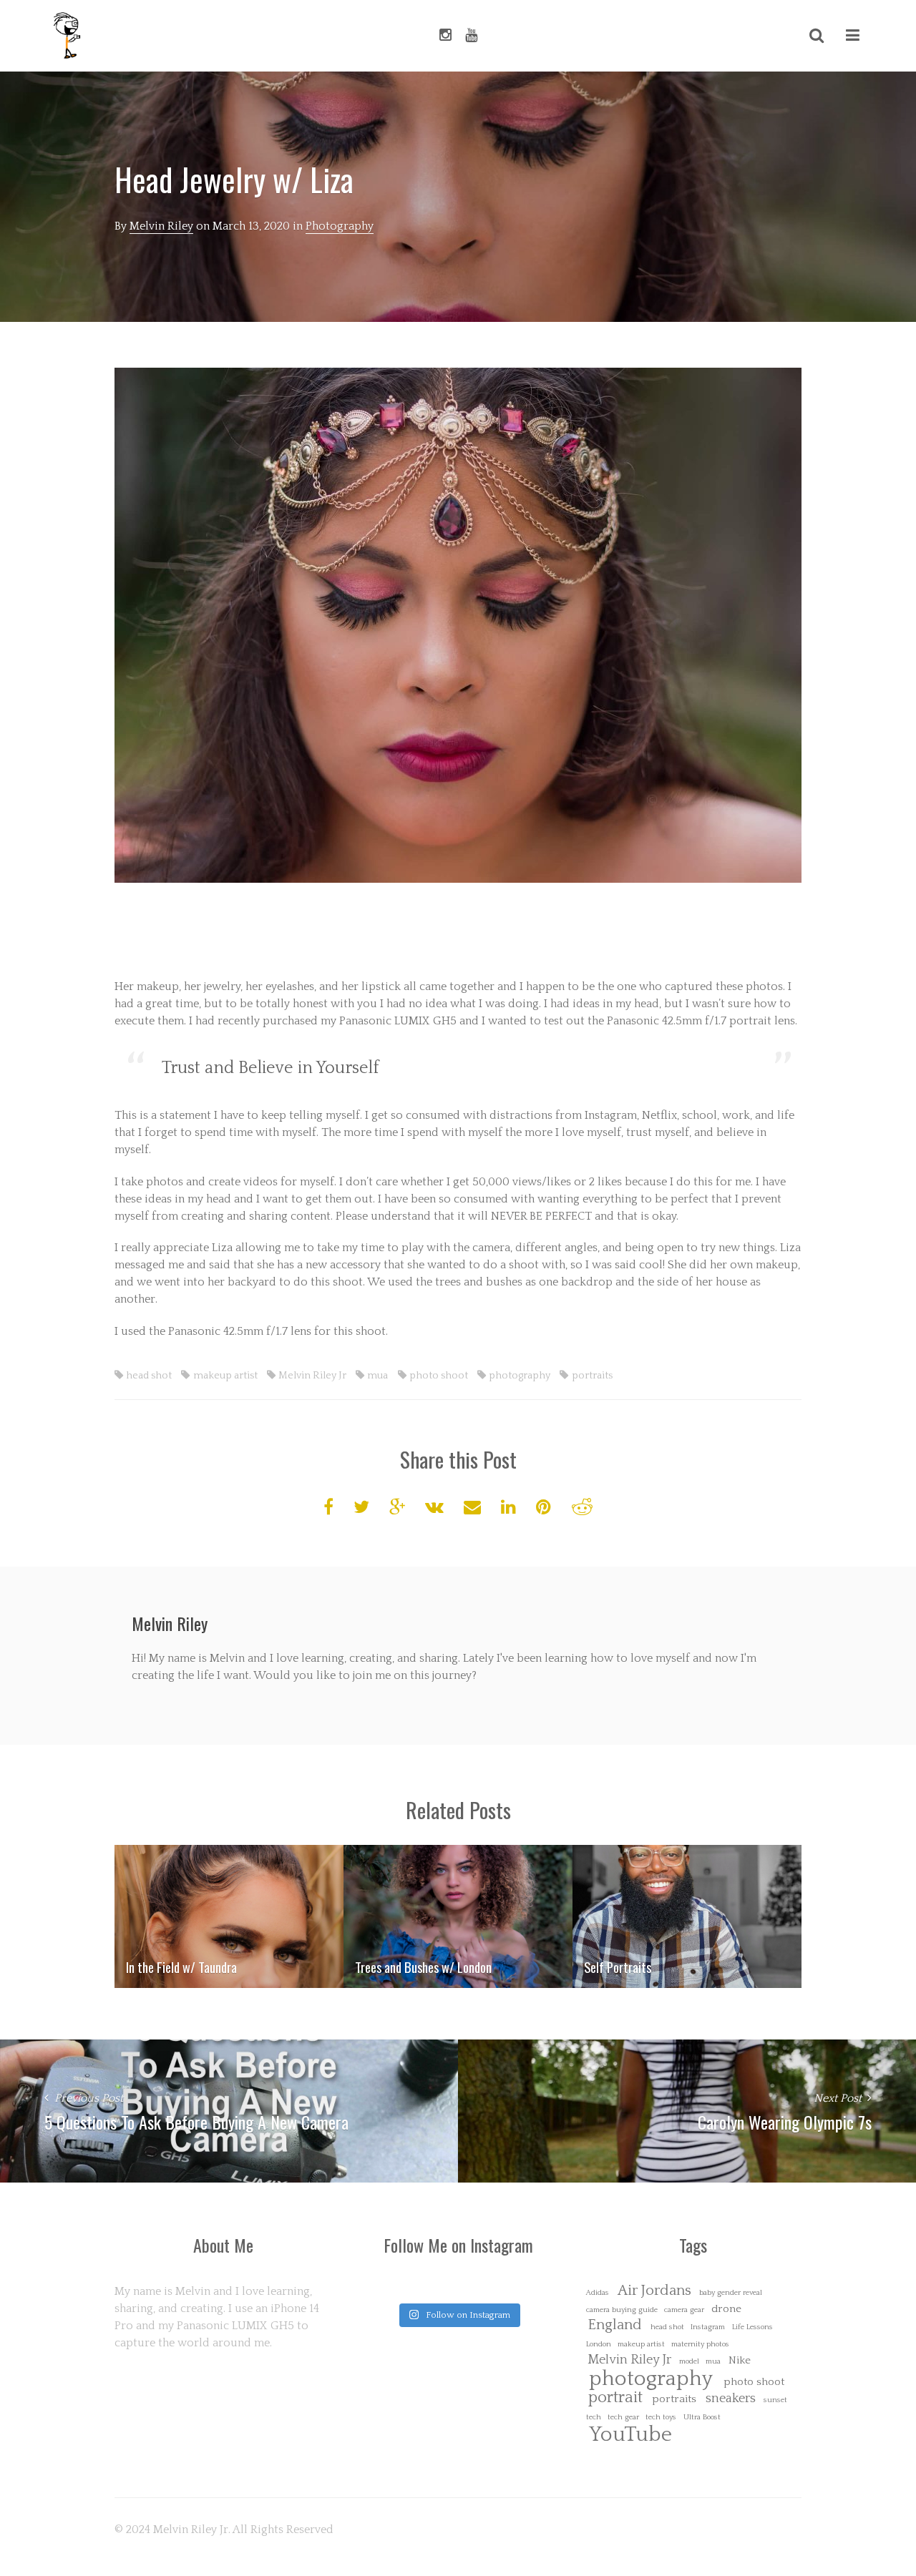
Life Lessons (752, 2327)
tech (594, 2418)
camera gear (684, 2310)
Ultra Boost (702, 2418)
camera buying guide (622, 2310)
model (689, 2362)
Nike (740, 2360)
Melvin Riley (161, 226)
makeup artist (225, 1376)
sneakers (731, 2399)
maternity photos (700, 2345)
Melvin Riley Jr (312, 1376)
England (615, 2325)
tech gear (623, 2418)
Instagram (708, 2327)
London (599, 2345)
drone (726, 2309)
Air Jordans (654, 2291)
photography (520, 1376)
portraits (592, 1376)
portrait (615, 2398)
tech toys (661, 2418)
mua (377, 1376)
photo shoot (439, 1376)
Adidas (598, 2293)
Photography (340, 226)
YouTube (630, 2435)
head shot (149, 1376)
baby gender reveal (731, 2293)
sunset (775, 2400)
